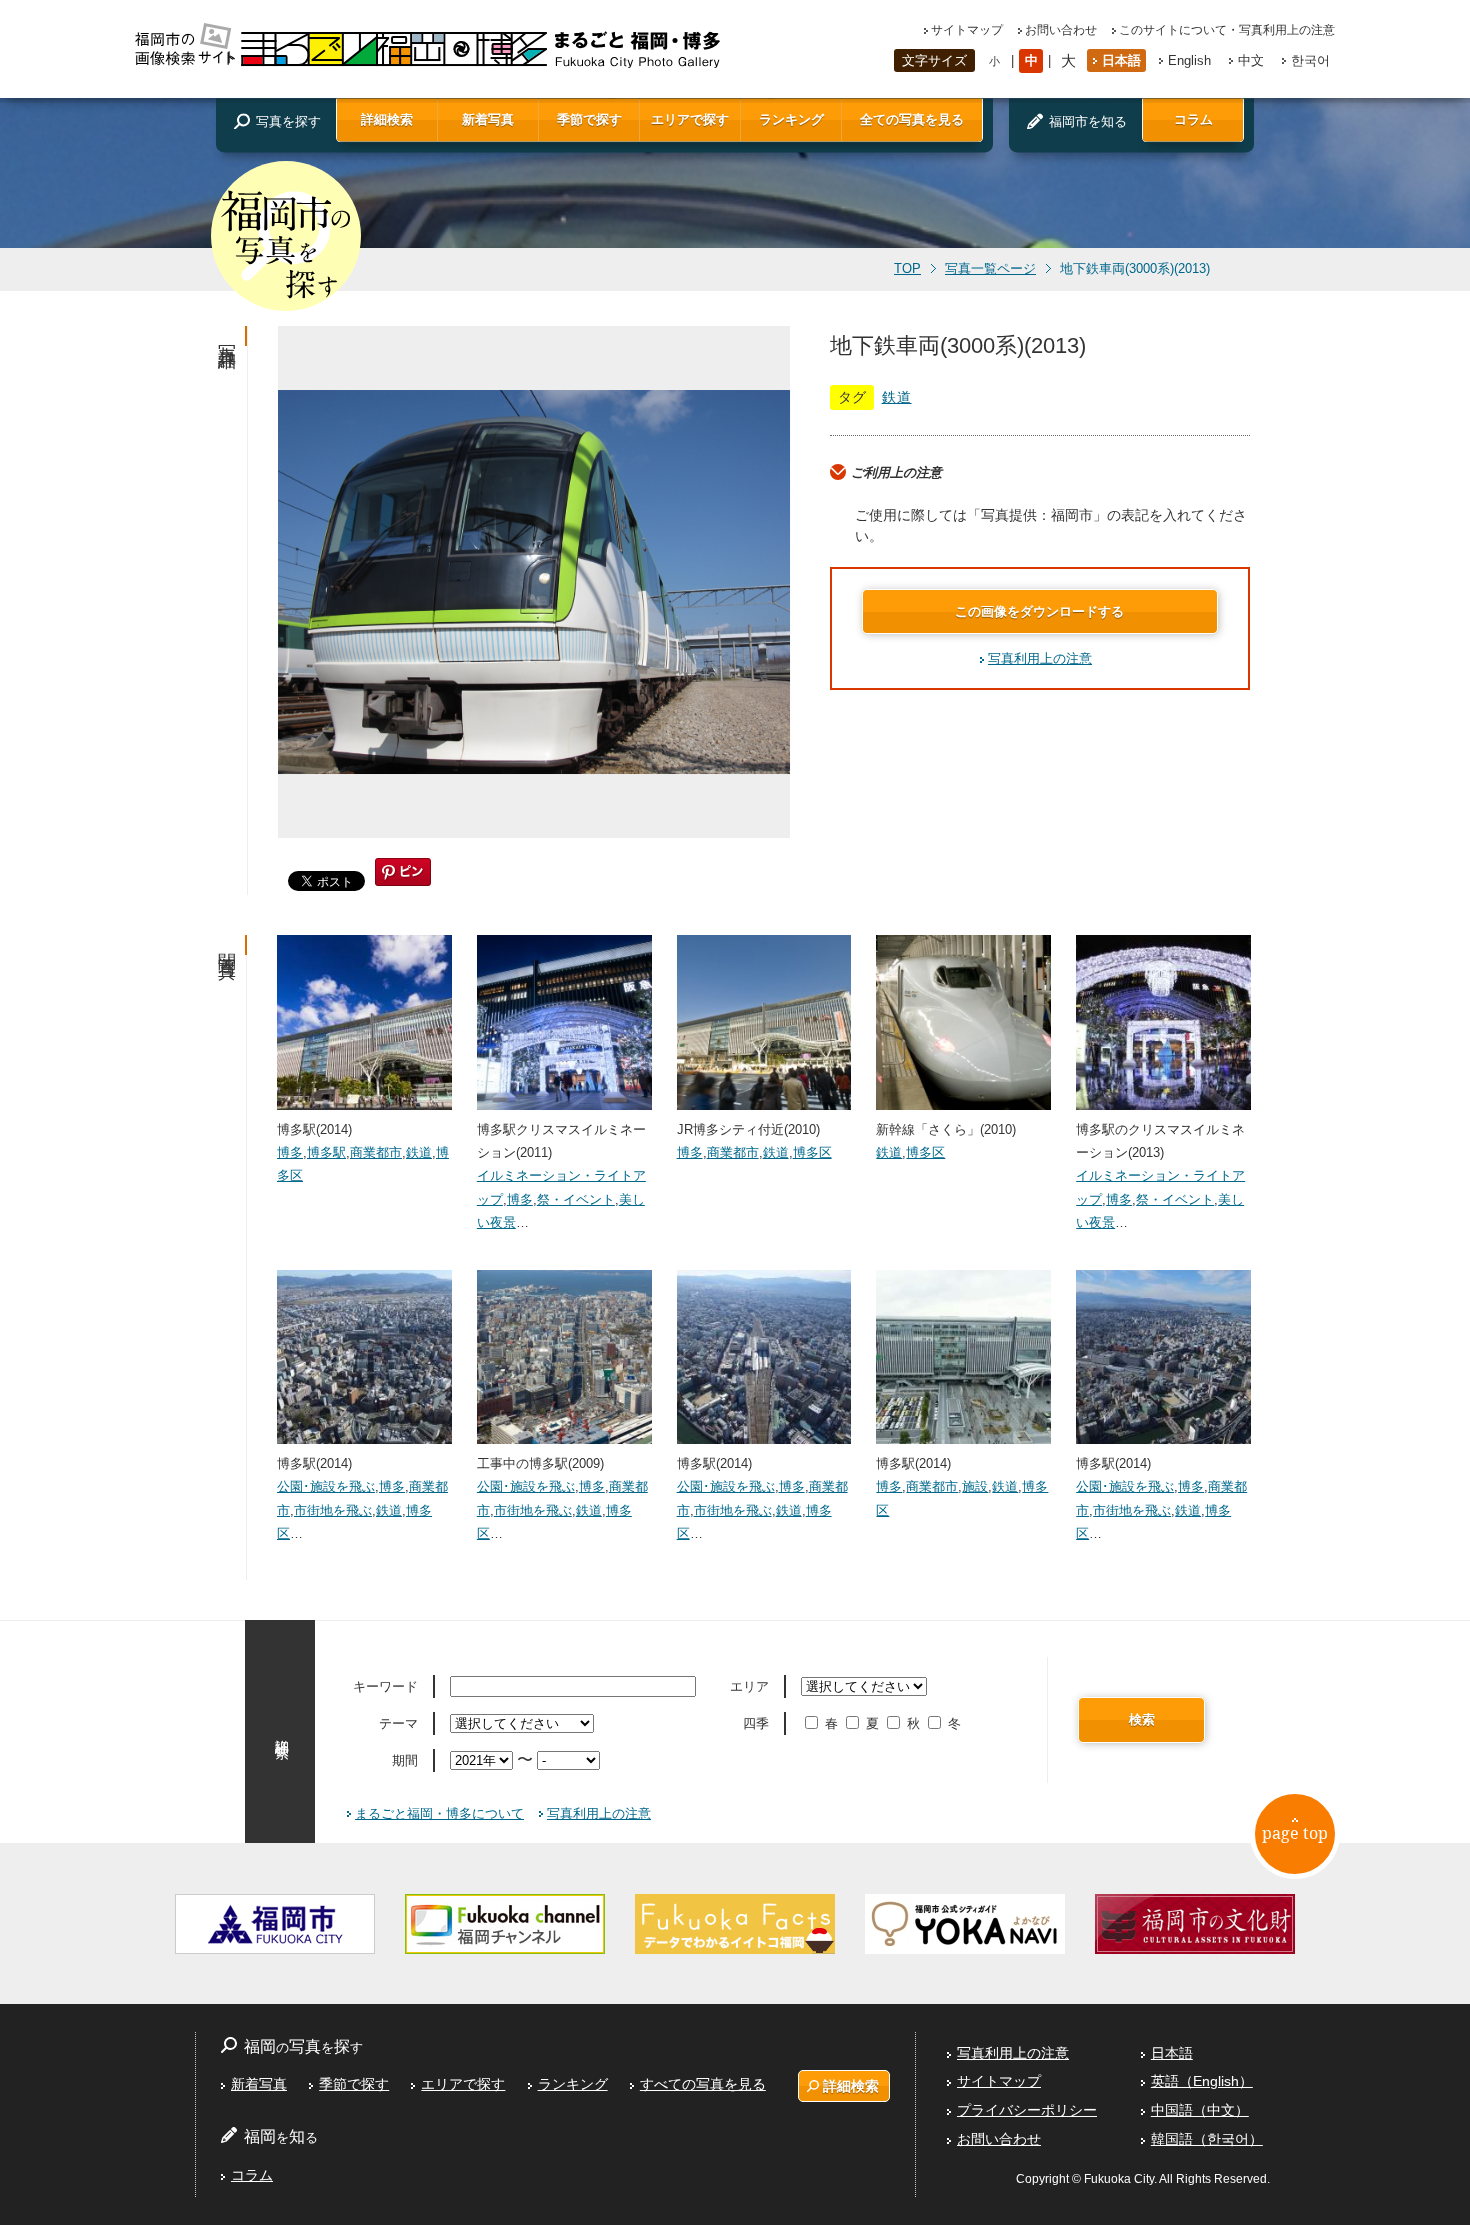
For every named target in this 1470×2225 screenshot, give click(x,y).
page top (1295, 1833)
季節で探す (589, 119)
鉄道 (897, 397)
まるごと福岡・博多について (439, 1813)
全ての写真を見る (912, 119)
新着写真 (488, 119)
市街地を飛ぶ (333, 1510)
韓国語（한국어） (1207, 2139)
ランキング (791, 119)
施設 (975, 1486)
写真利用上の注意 (1040, 658)
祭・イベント (576, 1199)
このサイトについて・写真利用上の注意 (1227, 30)
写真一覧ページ (990, 269)
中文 (1251, 60)
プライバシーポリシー (1027, 2110)
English (1189, 60)
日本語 (1121, 60)
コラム (1193, 119)
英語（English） (1202, 2081)
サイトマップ (967, 30)
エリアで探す (690, 119)
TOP (907, 269)
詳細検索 (387, 119)
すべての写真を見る (703, 2084)
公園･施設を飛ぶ (326, 1486)
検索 (1142, 1719)
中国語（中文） (1200, 2110)
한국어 (1310, 60)
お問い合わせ (1061, 30)
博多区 (812, 1152)
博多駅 (326, 1152)
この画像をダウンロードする (1039, 611)
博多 (290, 1152)
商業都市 (376, 1152)
